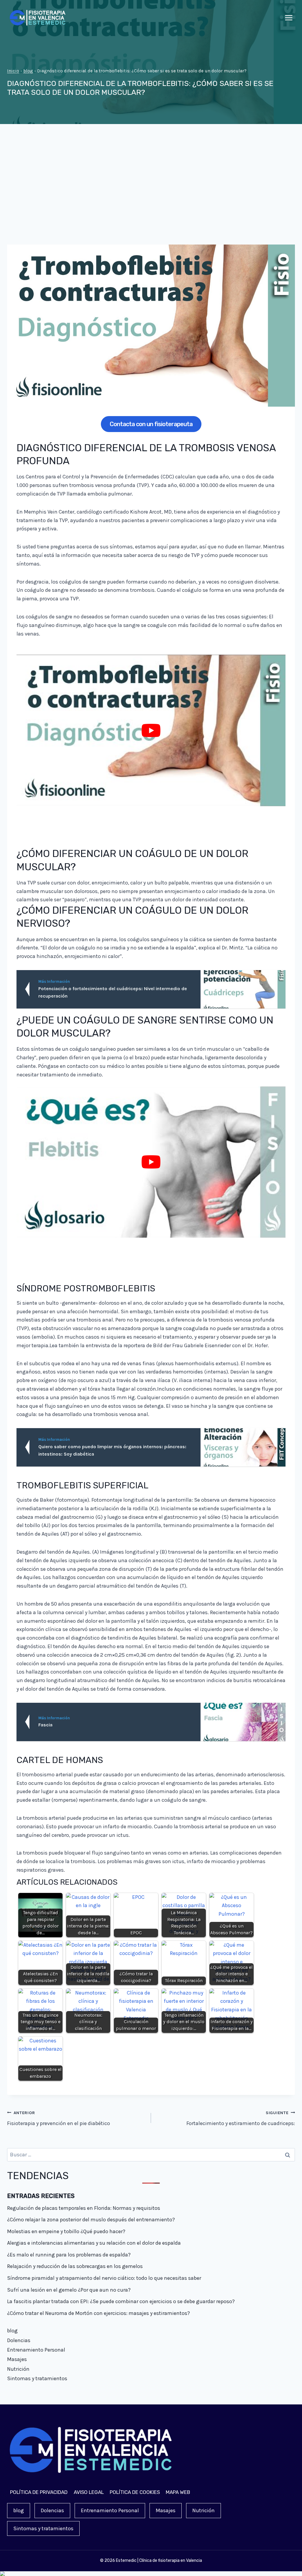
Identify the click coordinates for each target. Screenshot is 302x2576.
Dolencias (19, 2340)
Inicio (13, 71)
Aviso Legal (89, 2492)
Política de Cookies (135, 2492)
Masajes (17, 2359)
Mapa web (178, 2492)
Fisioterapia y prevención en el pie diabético (59, 2119)
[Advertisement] (151, 189)
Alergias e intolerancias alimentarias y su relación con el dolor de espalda (94, 2243)
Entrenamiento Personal (36, 2350)
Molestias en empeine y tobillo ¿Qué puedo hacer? (66, 2231)
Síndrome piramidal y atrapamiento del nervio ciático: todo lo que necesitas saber (104, 2278)
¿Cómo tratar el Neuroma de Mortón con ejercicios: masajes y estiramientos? (99, 2313)
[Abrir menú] (289, 18)
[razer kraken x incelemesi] (151, 2574)
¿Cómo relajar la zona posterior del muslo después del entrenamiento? (91, 2220)
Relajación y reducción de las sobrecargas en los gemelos (75, 2266)
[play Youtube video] (151, 730)
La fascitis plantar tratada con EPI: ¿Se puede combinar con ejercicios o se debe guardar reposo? (121, 2301)
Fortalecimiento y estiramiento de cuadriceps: (241, 2119)
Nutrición (18, 2369)
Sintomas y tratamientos (37, 2378)
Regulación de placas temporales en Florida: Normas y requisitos (84, 2208)
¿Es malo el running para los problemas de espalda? (69, 2255)
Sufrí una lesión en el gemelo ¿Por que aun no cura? (69, 2290)
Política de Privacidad (39, 2492)
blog (28, 71)
